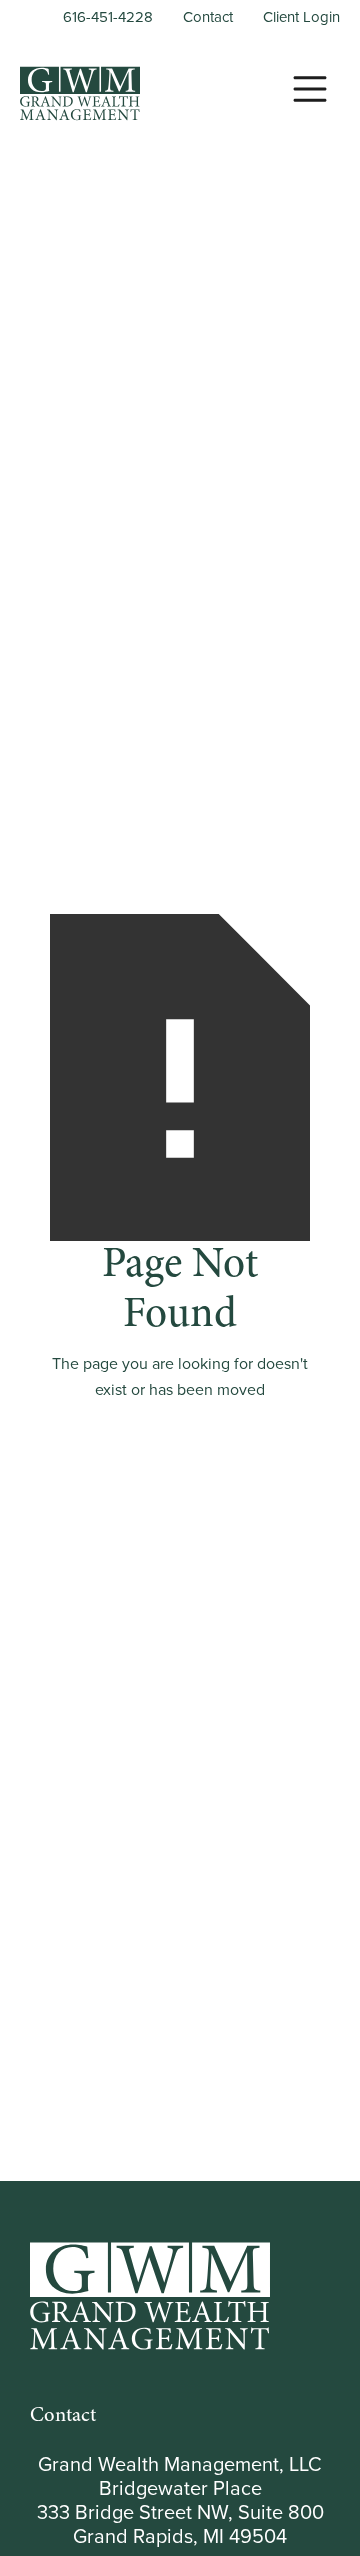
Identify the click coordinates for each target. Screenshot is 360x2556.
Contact (208, 17)
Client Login (301, 17)
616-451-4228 (108, 17)
